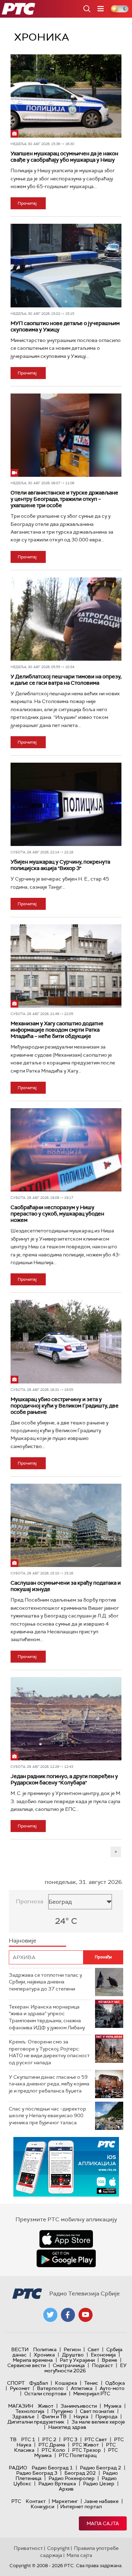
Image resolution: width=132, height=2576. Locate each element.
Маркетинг (65, 2501)
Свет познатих (97, 2411)
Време (109, 2360)
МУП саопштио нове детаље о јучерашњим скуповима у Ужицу (65, 326)
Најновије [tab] (23, 1941)
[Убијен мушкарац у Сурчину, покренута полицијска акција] (66, 804)
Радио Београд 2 (100, 2468)
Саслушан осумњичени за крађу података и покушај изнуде (66, 1586)
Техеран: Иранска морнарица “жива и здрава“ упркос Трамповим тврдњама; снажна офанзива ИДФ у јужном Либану (47, 2017)
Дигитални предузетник (36, 2422)
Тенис (91, 2383)
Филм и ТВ (54, 2416)
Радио (18, 2468)
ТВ (13, 2439)
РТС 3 (70, 2439)
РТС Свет (96, 2439)
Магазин (21, 2406)
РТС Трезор (87, 2450)
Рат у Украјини (77, 2360)
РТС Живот (86, 2445)
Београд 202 (80, 2473)
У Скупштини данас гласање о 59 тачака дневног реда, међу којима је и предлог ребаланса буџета (49, 2084)
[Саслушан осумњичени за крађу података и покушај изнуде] (66, 1525)
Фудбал (39, 2383)
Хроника (44, 2355)
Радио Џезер (99, 2484)
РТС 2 (49, 2439)
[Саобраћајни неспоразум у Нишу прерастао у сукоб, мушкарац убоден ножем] (66, 1150)
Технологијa (30, 2411)
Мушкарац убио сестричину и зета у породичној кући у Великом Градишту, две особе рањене (65, 1406)
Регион (72, 2349)
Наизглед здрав (67, 2427)
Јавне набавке (101, 2501)
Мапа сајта (103, 2523)
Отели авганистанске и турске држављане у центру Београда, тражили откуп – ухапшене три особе (64, 499)
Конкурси (42, 2506)
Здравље (23, 2416)
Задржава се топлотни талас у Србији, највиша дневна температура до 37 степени (45, 1982)
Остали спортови (45, 2394)
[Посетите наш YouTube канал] (86, 2315)
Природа (106, 2416)
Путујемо (62, 2411)
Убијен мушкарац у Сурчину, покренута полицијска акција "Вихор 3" (60, 865)
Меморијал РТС (92, 2394)
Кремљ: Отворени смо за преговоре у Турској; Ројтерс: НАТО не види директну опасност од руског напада (49, 2052)
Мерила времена (33, 2360)
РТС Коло (53, 2450)
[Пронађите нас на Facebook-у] (68, 2315)
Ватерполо (50, 2388)
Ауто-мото (112, 2388)
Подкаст (102, 2365)
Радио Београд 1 (52, 2468)
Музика (113, 2406)
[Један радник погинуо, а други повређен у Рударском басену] (66, 1719)
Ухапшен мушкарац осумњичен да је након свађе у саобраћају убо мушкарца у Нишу (64, 157)
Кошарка (66, 2383)
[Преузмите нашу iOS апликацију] (66, 2239)
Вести (20, 2349)
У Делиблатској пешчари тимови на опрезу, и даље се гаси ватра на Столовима (66, 680)
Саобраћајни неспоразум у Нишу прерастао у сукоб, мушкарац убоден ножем (57, 1214)
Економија (103, 2355)
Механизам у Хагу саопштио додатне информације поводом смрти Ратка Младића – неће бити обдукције (57, 1030)
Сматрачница (69, 2365)
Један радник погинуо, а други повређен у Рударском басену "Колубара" (64, 1779)
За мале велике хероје (98, 2422)
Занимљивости (79, 2406)
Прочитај (27, 203)
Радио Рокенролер (72, 2478)
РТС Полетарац (78, 2455)
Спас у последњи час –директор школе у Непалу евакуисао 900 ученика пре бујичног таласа (48, 2116)
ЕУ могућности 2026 (86, 2368)
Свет (93, 2349)
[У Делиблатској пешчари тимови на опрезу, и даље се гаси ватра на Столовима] (66, 619)
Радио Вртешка (57, 2484)
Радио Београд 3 (37, 2473)
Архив (66, 2489)
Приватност (28, 2548)
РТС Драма (52, 2445)
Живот (46, 2406)
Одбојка (115, 2383)
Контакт (36, 2501)
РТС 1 (28, 2439)
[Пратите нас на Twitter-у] (50, 2315)
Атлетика (82, 2388)
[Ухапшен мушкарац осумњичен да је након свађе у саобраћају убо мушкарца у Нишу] (66, 96)
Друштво (73, 2355)
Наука (81, 2416)
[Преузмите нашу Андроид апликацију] (66, 2258)
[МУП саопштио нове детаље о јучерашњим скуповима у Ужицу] (66, 265)
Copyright (58, 2548)
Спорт (16, 2383)
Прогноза (30, 1901)
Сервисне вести (27, 2365)
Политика (45, 2349)
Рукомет (20, 2388)
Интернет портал (81, 2506)
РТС (16, 2501)
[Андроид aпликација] (66, 2167)
